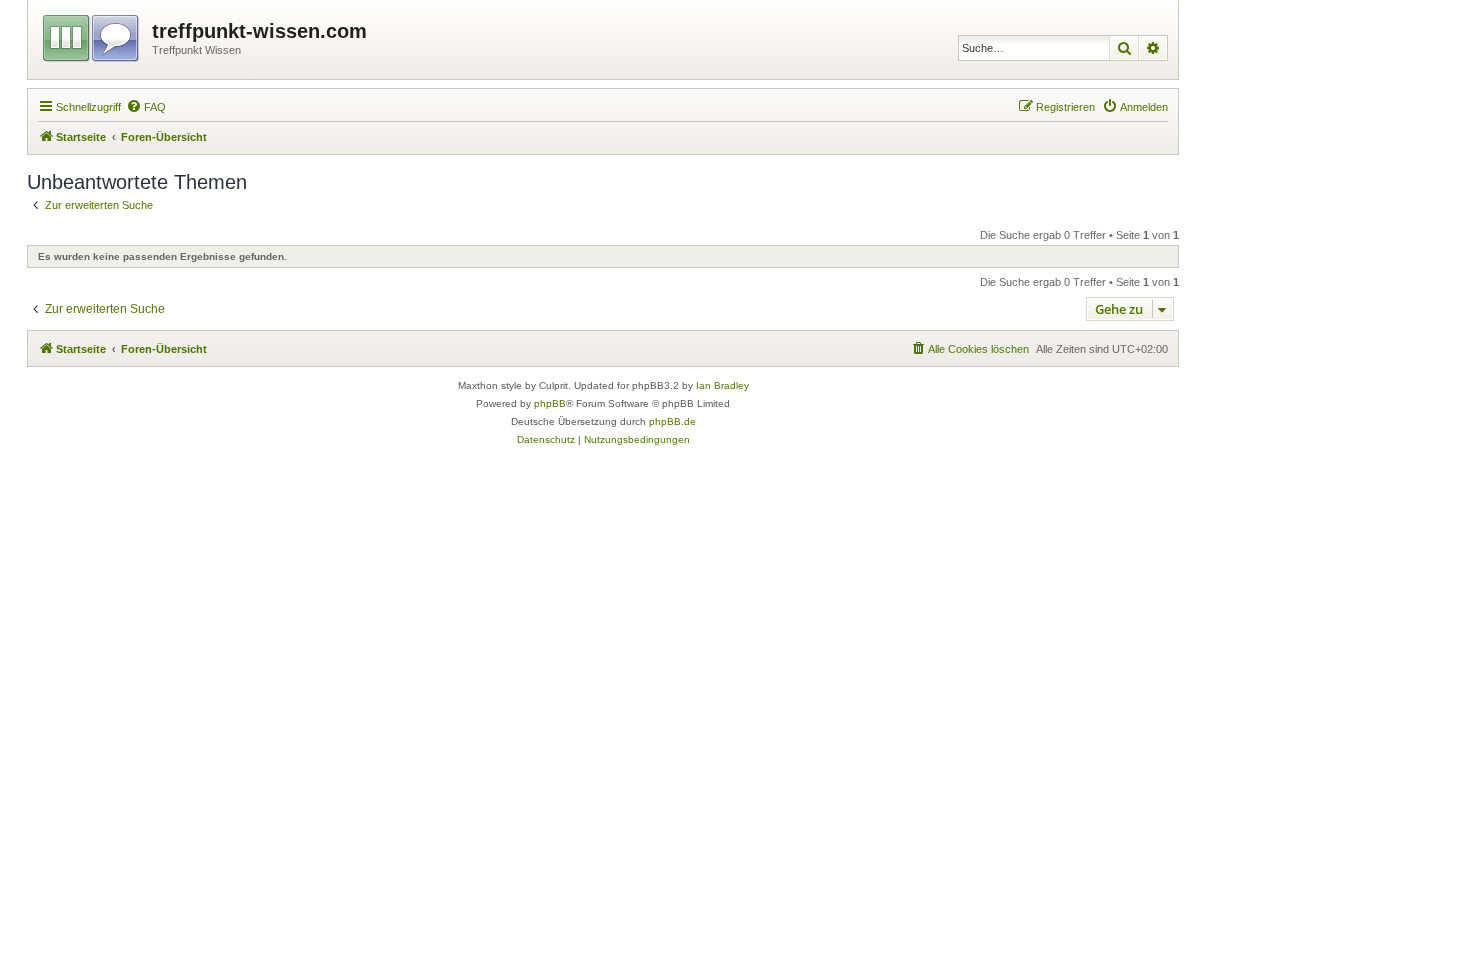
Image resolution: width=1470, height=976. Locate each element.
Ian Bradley (722, 385)
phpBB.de (672, 421)
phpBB (550, 403)
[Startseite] (92, 35)
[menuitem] (146, 107)
